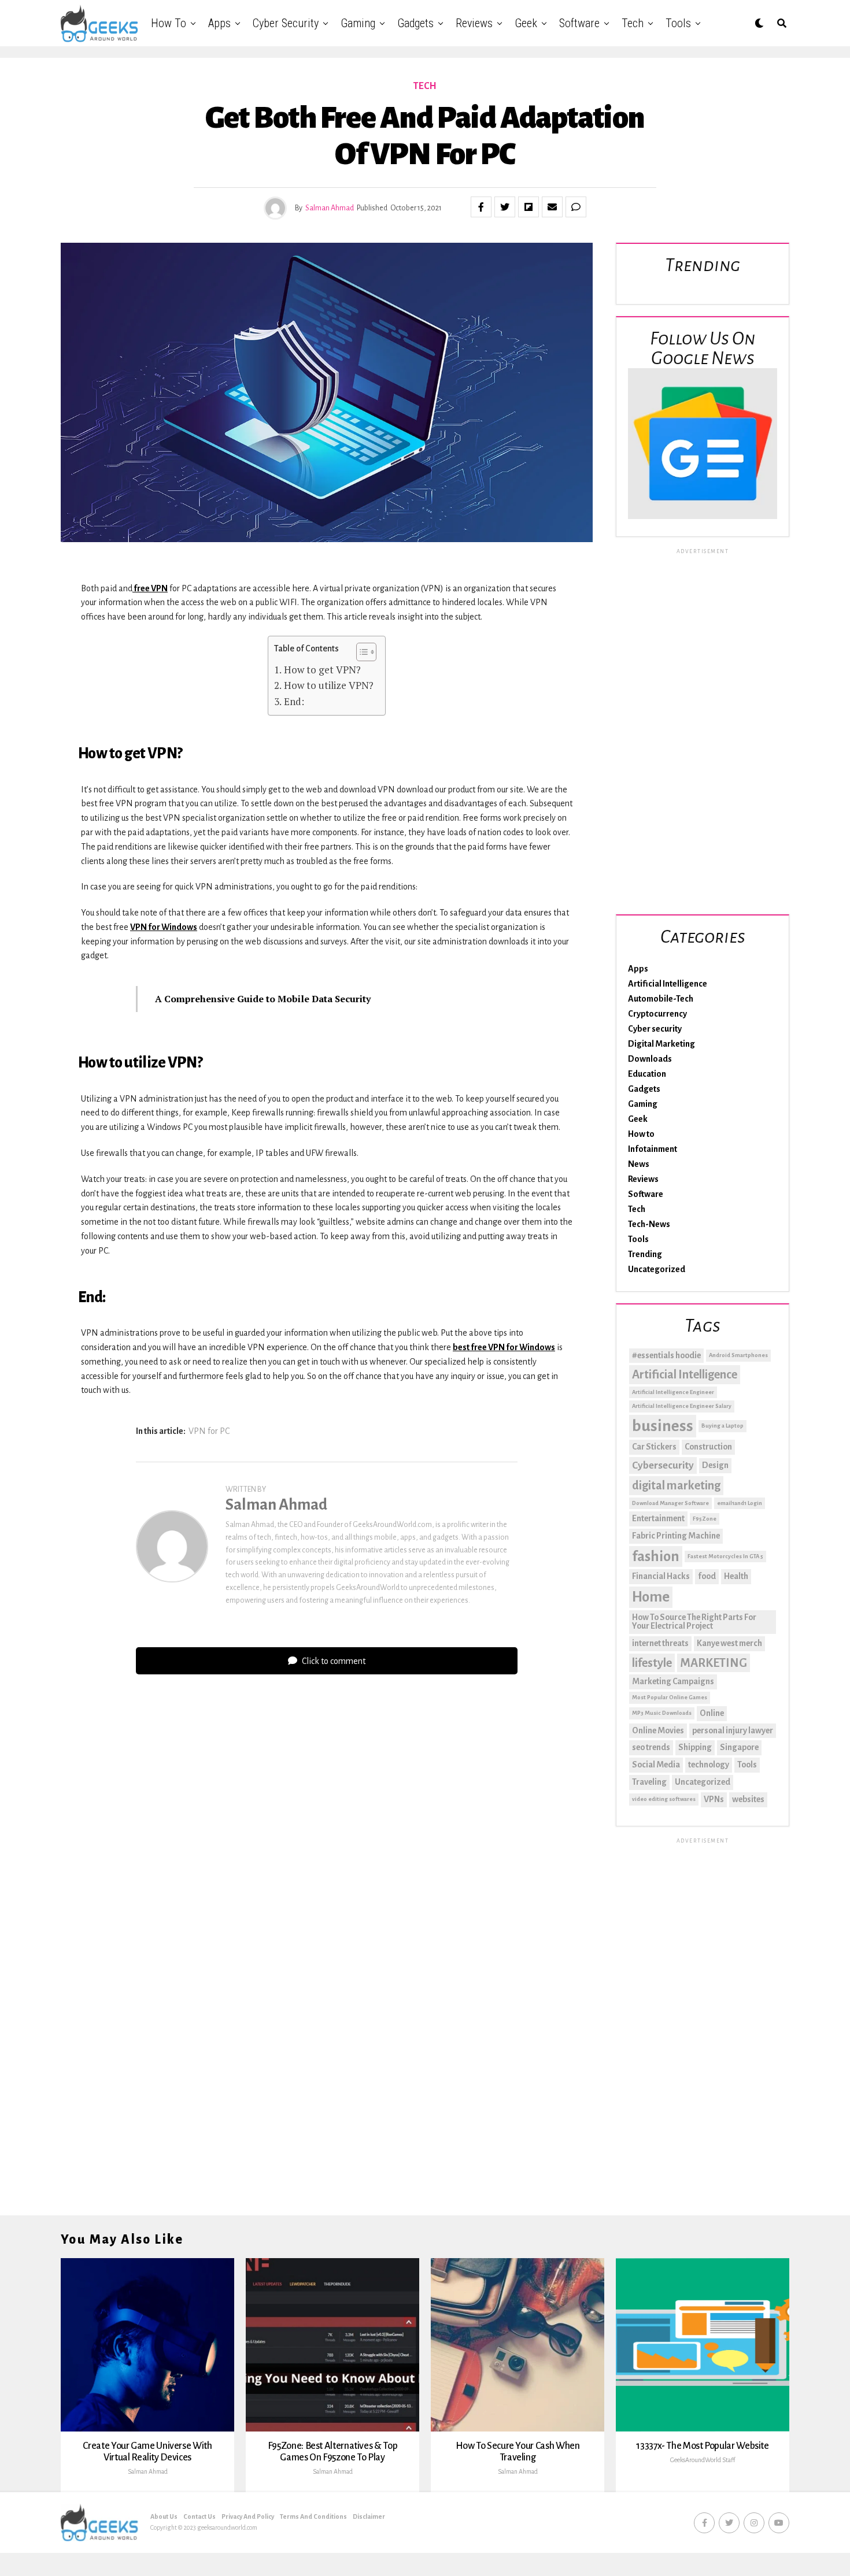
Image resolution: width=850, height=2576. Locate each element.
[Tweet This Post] (505, 207)
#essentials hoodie (666, 1355)
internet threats (660, 1643)
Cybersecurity (663, 1465)
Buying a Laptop (722, 1426)
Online (712, 1713)
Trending (645, 1254)
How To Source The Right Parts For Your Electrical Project (694, 1622)
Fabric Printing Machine (676, 1536)
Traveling (649, 1782)
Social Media (656, 1765)
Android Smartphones (738, 1355)
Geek (526, 23)
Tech (633, 23)
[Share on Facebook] (481, 207)
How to (169, 23)
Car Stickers (654, 1447)
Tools (678, 23)
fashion (656, 1556)
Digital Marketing (661, 1044)
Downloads (650, 1059)
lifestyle (652, 1663)
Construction (708, 1447)
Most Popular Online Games (670, 1697)
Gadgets (415, 23)
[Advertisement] (703, 729)
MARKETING (714, 1663)
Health (736, 1576)
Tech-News (649, 1224)
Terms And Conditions (313, 2516)
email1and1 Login (740, 1503)
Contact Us (199, 2516)
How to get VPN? (322, 670)
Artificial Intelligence (668, 984)
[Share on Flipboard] (529, 207)
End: (294, 701)
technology (709, 1765)
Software (579, 23)
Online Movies (658, 1730)
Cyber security (286, 23)
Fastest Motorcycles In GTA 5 (725, 1556)
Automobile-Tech (661, 999)
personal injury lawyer (733, 1730)
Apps (219, 23)
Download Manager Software (670, 1503)
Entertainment (658, 1518)
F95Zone (705, 1519)
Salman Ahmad (330, 208)
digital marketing (676, 1485)
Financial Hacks (661, 1576)
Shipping (695, 1747)
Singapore (739, 1747)
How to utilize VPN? (328, 685)
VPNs (714, 1799)
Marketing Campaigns (673, 1681)
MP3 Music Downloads (662, 1713)
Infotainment (653, 1149)
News (639, 1164)
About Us (164, 2516)
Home (651, 1597)
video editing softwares (664, 1799)
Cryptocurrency (657, 1014)
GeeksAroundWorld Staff (703, 2460)
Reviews (474, 23)
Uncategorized (657, 1269)
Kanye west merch (729, 1643)
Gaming (358, 23)
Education (647, 1074)
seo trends (651, 1747)
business (663, 1426)
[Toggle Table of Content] (361, 652)
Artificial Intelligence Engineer (673, 1392)
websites (748, 1799)
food (707, 1576)
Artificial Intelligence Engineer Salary (682, 1406)
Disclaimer (369, 2516)
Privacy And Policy (248, 2516)
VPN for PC (209, 1431)
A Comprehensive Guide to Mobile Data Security (263, 999)
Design (715, 1465)
